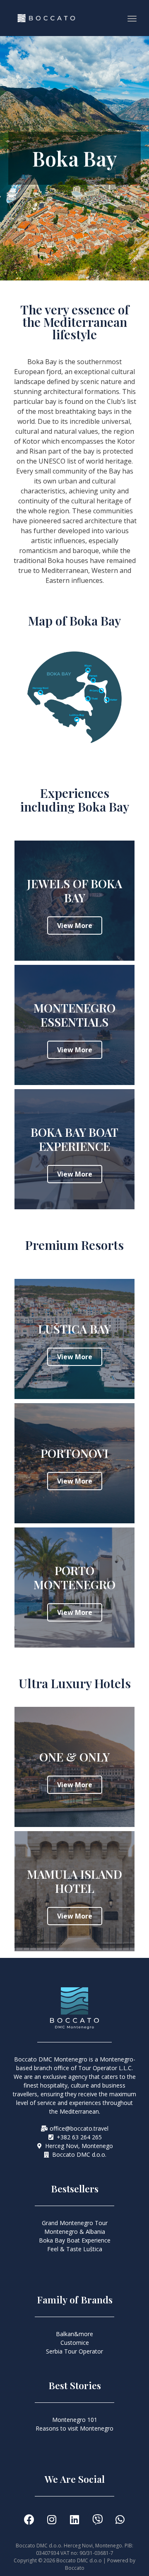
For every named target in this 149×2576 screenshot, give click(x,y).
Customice (75, 2343)
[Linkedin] (74, 2519)
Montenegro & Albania (75, 2232)
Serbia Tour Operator (74, 2351)
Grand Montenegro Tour (75, 2223)
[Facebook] (29, 2519)
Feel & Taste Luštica (75, 2249)
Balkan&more (74, 2334)
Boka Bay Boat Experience (75, 2240)
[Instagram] (52, 2519)
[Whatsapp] (120, 2519)
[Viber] (97, 2519)
